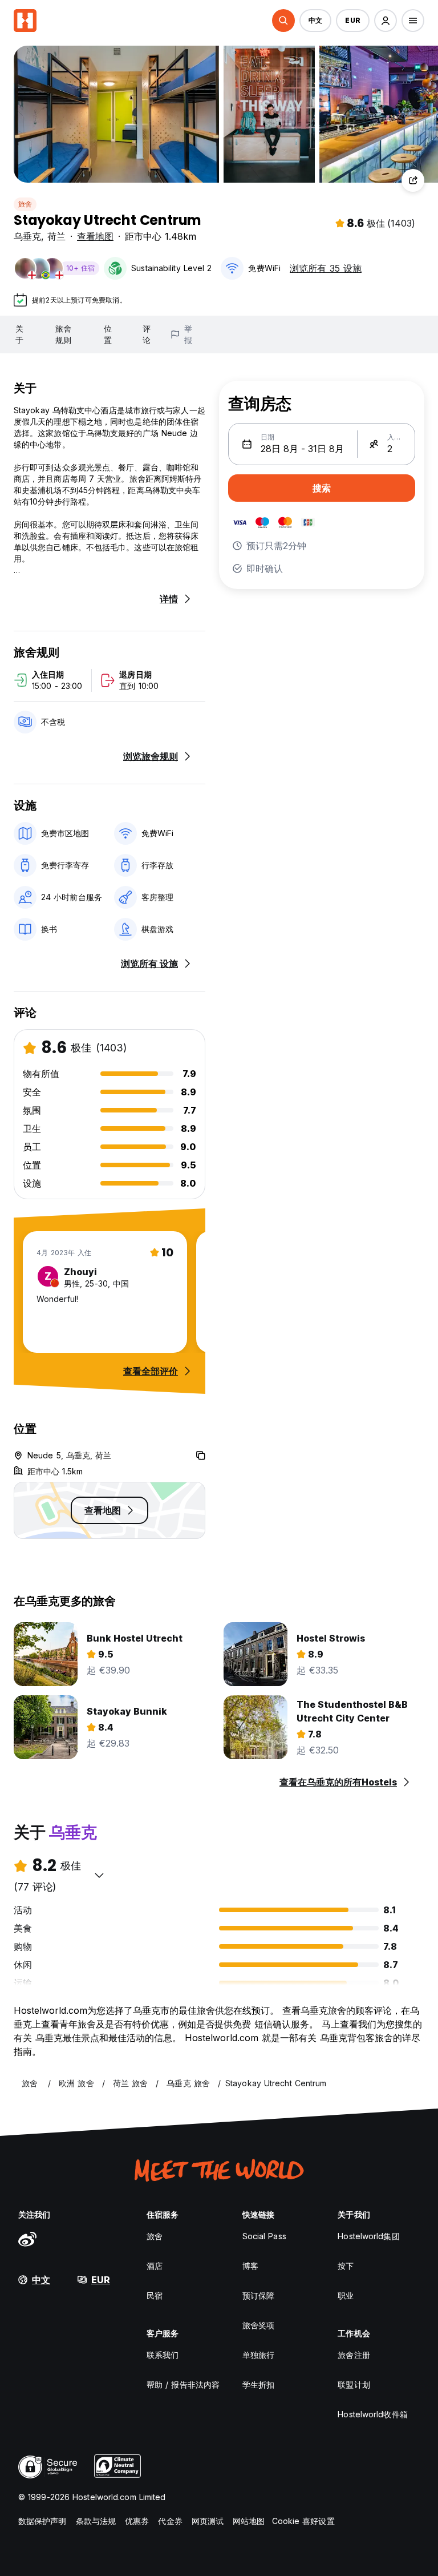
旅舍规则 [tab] (63, 334)
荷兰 (56, 236)
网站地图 (249, 2521)
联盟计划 (354, 2384)
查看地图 (95, 236)
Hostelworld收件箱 (372, 2414)
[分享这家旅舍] (413, 180)
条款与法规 (96, 2521)
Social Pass (264, 2236)
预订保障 (258, 2295)
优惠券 (137, 2521)
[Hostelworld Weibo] (27, 2239)
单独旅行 (258, 2355)
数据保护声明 (42, 2521)
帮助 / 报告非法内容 (183, 2384)
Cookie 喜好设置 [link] (303, 2521)
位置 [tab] (108, 334)
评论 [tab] (147, 334)
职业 (346, 2295)
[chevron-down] (99, 1875)
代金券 (170, 2521)
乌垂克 (27, 236)
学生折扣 (258, 2384)
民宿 (155, 2295)
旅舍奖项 (258, 2325)
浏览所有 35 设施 (326, 268)
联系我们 (163, 2355)
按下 (346, 2266)
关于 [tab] (19, 334)
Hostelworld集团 (368, 2236)
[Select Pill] (283, 21)
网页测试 (208, 2521)
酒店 (155, 2266)
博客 (250, 2266)
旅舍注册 (354, 2355)
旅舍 (25, 204)
